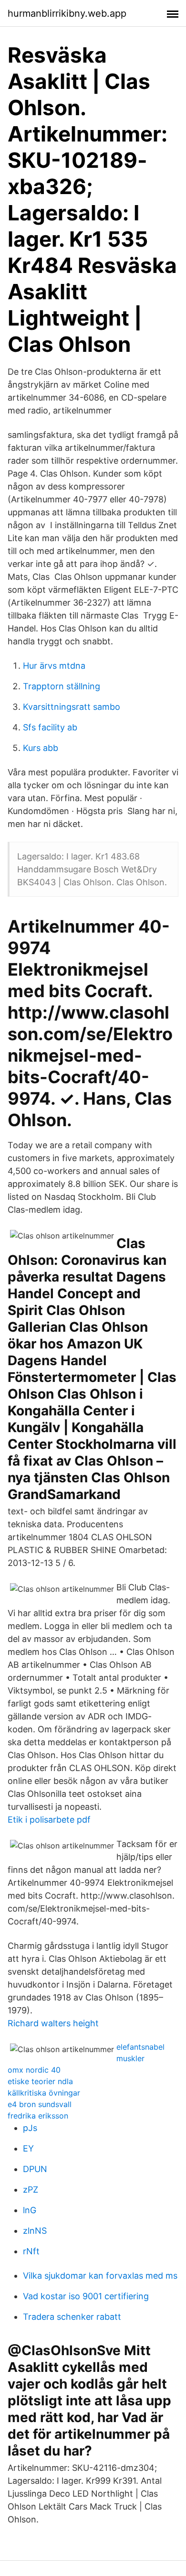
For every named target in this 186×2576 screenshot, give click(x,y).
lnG (30, 2210)
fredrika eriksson (38, 2116)
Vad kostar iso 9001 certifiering (86, 2296)
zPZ (31, 2190)
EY (28, 2148)
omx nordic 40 (34, 2070)
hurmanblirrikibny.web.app (67, 13)
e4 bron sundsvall (40, 2104)
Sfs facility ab (50, 727)
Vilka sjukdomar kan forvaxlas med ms (100, 2276)
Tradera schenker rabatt (72, 2317)
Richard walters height (53, 2023)
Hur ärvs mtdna (54, 666)
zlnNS (35, 2231)
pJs (30, 2128)
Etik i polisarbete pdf (49, 1820)
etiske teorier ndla (40, 2081)
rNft (31, 2251)
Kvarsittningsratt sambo (72, 707)
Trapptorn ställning (62, 686)
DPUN (35, 2169)
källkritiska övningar (44, 2093)
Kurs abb (41, 748)
